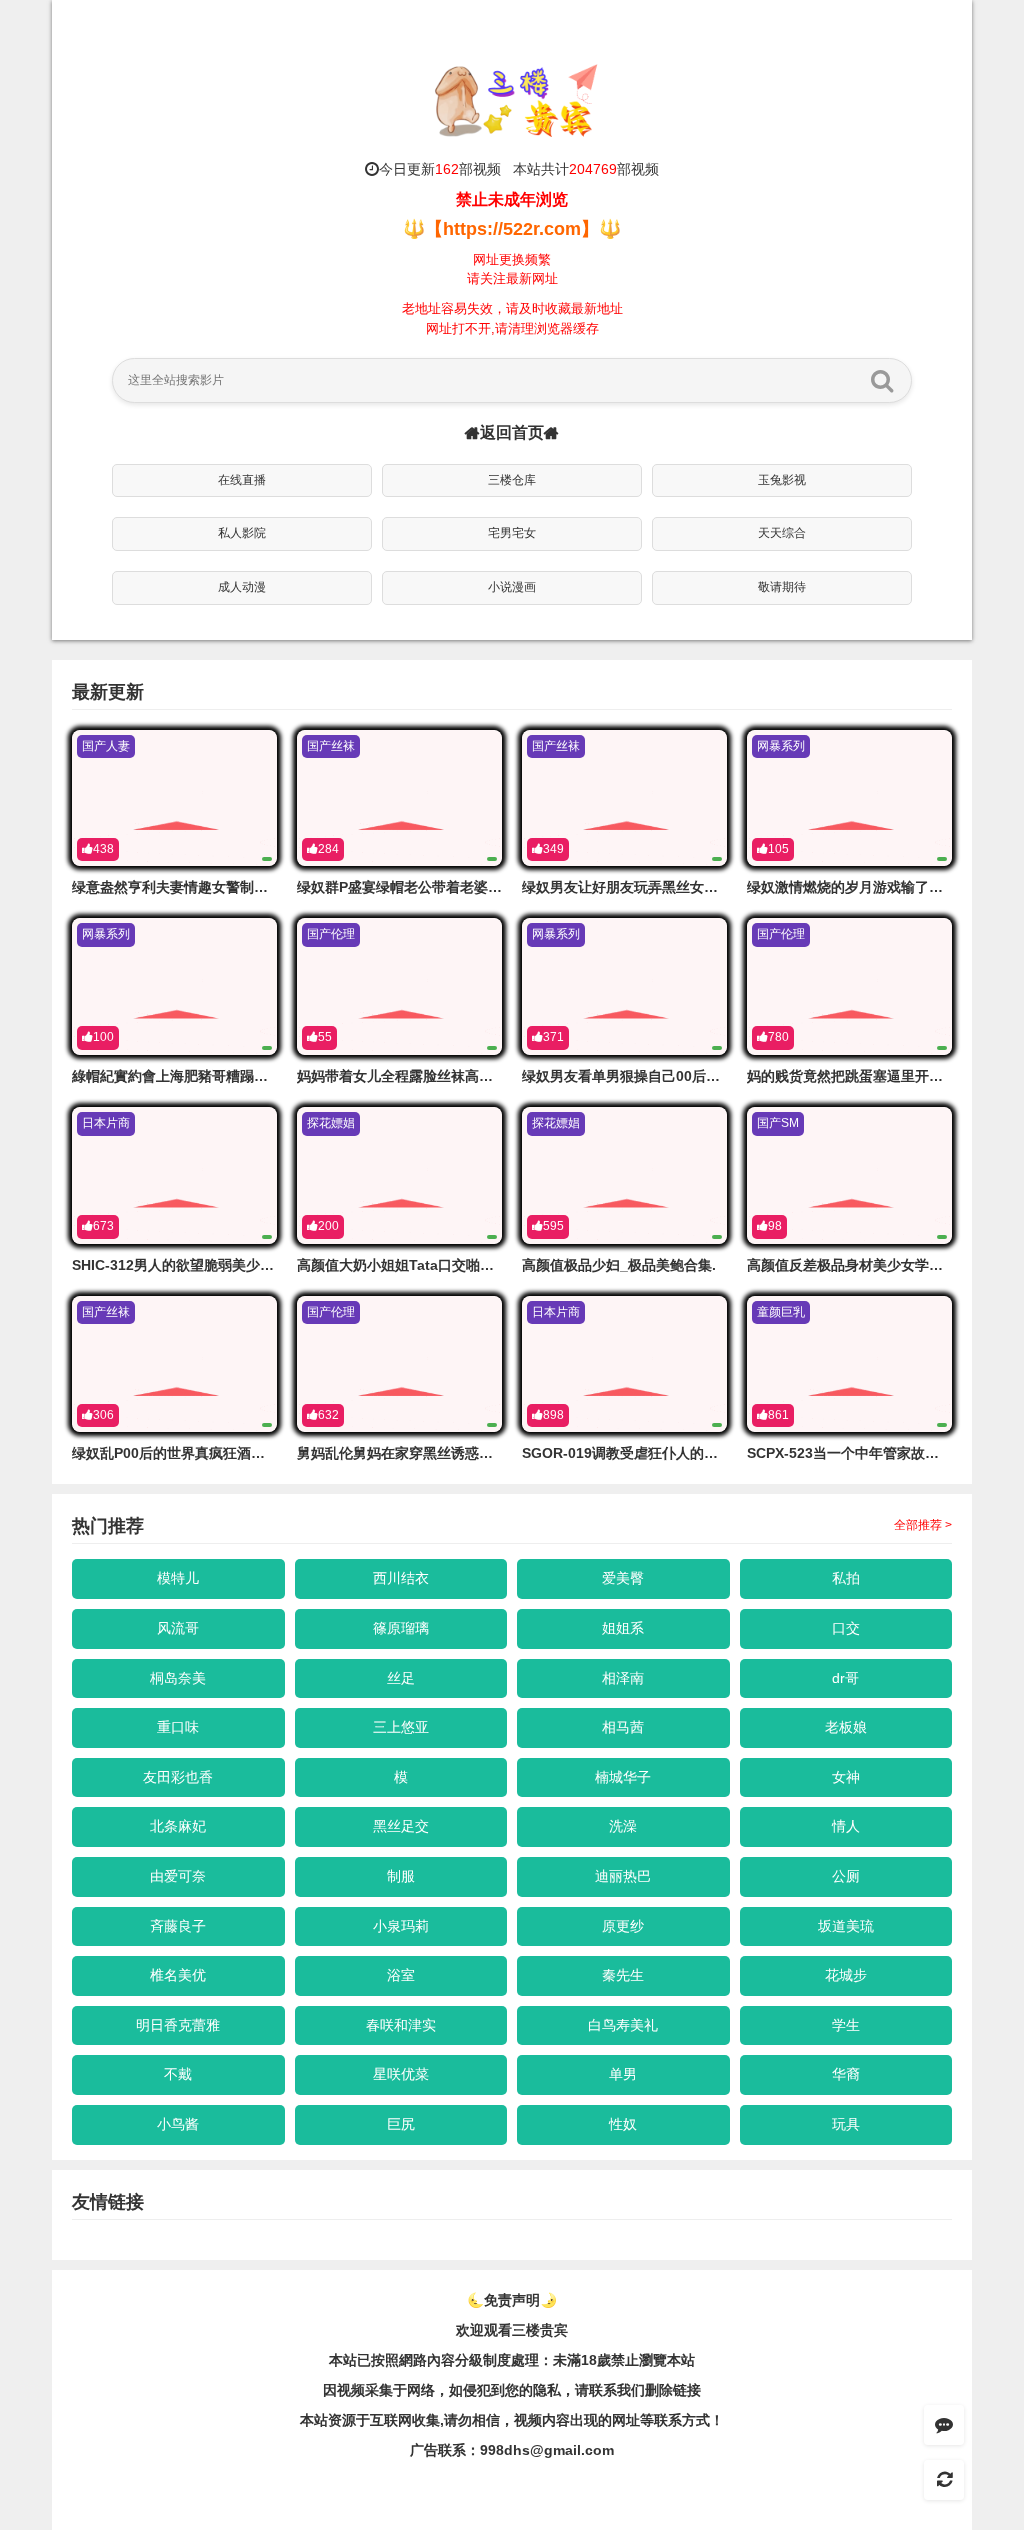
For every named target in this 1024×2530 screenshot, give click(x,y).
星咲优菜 (401, 2074)
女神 (846, 1777)
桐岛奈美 (178, 1678)
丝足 (401, 1678)
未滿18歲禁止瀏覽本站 (624, 2360)
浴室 (401, 1975)
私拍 (846, 1578)
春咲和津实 (401, 2025)
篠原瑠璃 (401, 1628)
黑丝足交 (401, 1826)
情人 (846, 1826)
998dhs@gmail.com (547, 2450)
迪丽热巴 (623, 1876)
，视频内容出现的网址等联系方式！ (612, 2420)
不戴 (178, 2074)
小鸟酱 (178, 2124)
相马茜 (623, 1727)
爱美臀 (623, 1578)
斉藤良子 (178, 1926)
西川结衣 (401, 1578)
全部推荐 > (923, 1525)
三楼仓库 (512, 480)
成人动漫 (242, 587)
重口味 (178, 1727)
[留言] (944, 2425)
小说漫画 (512, 587)
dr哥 (845, 1678)
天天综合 (782, 533)
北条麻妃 (178, 1826)
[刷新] (944, 2480)
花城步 (846, 1975)
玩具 (846, 2124)
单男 (623, 2074)
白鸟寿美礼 (623, 2025)
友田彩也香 (178, 1777)
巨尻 (401, 2124)
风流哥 (178, 1628)
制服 (401, 1876)
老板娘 (846, 1727)
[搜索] (882, 380)
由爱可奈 (178, 1876)
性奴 (623, 2124)
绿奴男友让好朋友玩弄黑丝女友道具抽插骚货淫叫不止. (692, 887)
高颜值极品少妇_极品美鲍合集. (619, 1265)
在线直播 (242, 480)
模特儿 (178, 1578)
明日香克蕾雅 (178, 2025)
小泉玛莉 (401, 1926)
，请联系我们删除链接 (631, 2390)
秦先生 (623, 1975)
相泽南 (623, 1678)
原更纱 (623, 1926)
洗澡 (623, 1826)
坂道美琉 (846, 1926)
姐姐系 (623, 1628)
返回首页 (512, 432)
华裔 (846, 2074)
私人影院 (242, 533)
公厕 (846, 1876)
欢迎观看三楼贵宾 (512, 2330)
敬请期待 (782, 587)
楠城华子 (623, 1777)
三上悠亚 (401, 1727)
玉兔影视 (782, 480)
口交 (846, 1628)
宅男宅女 (512, 533)
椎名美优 (178, 1975)
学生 (846, 2025)
